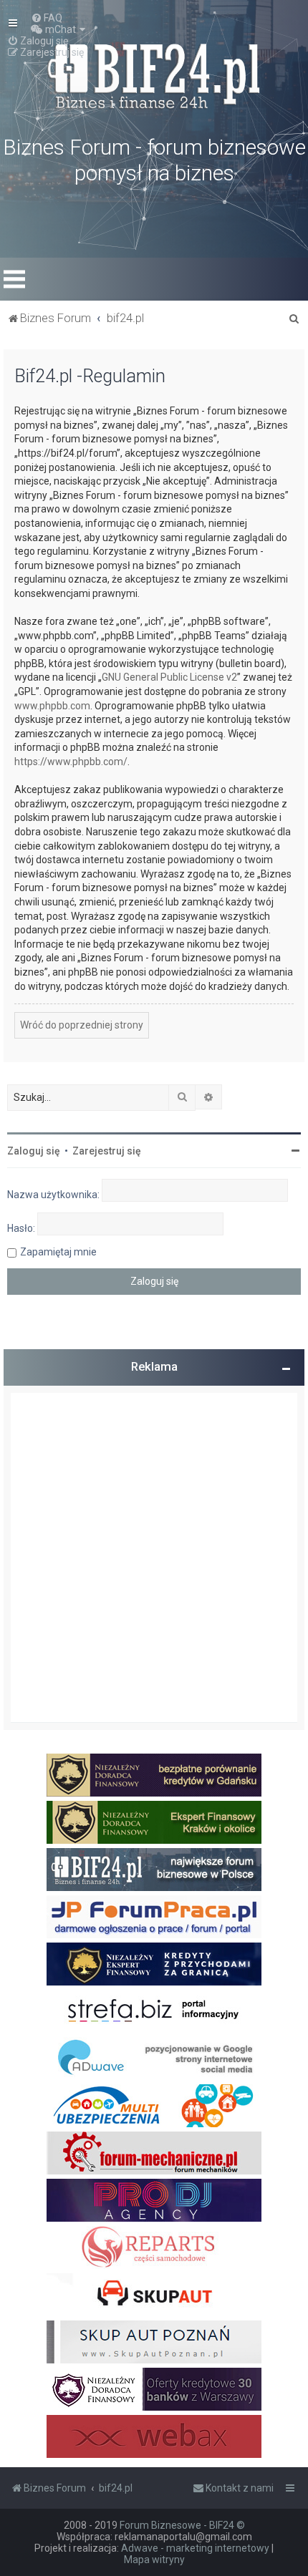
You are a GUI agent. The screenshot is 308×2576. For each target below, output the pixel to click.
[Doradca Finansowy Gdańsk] (154, 1775)
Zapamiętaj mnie (58, 1252)
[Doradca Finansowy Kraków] (154, 1822)
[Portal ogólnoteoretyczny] (154, 2011)
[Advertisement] (154, 1557)
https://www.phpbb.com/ (71, 762)
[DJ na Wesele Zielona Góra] (154, 2200)
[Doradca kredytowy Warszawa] (154, 2389)
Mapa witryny (154, 2560)
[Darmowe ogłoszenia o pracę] (154, 1917)
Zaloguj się (34, 1151)
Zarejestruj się (107, 1151)
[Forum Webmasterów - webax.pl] (154, 2436)
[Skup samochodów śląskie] (154, 2295)
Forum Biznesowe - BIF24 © (182, 2525)
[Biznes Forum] (154, 74)
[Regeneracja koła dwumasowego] (154, 2247)
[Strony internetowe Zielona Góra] (154, 2059)
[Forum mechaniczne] (154, 2153)
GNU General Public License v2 (169, 677)
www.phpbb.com (52, 706)
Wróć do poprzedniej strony (82, 1025)
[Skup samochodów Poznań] (154, 2342)
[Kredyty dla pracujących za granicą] (154, 1964)
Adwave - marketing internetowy (195, 2548)
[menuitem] (47, 18)
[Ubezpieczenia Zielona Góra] (154, 2106)
